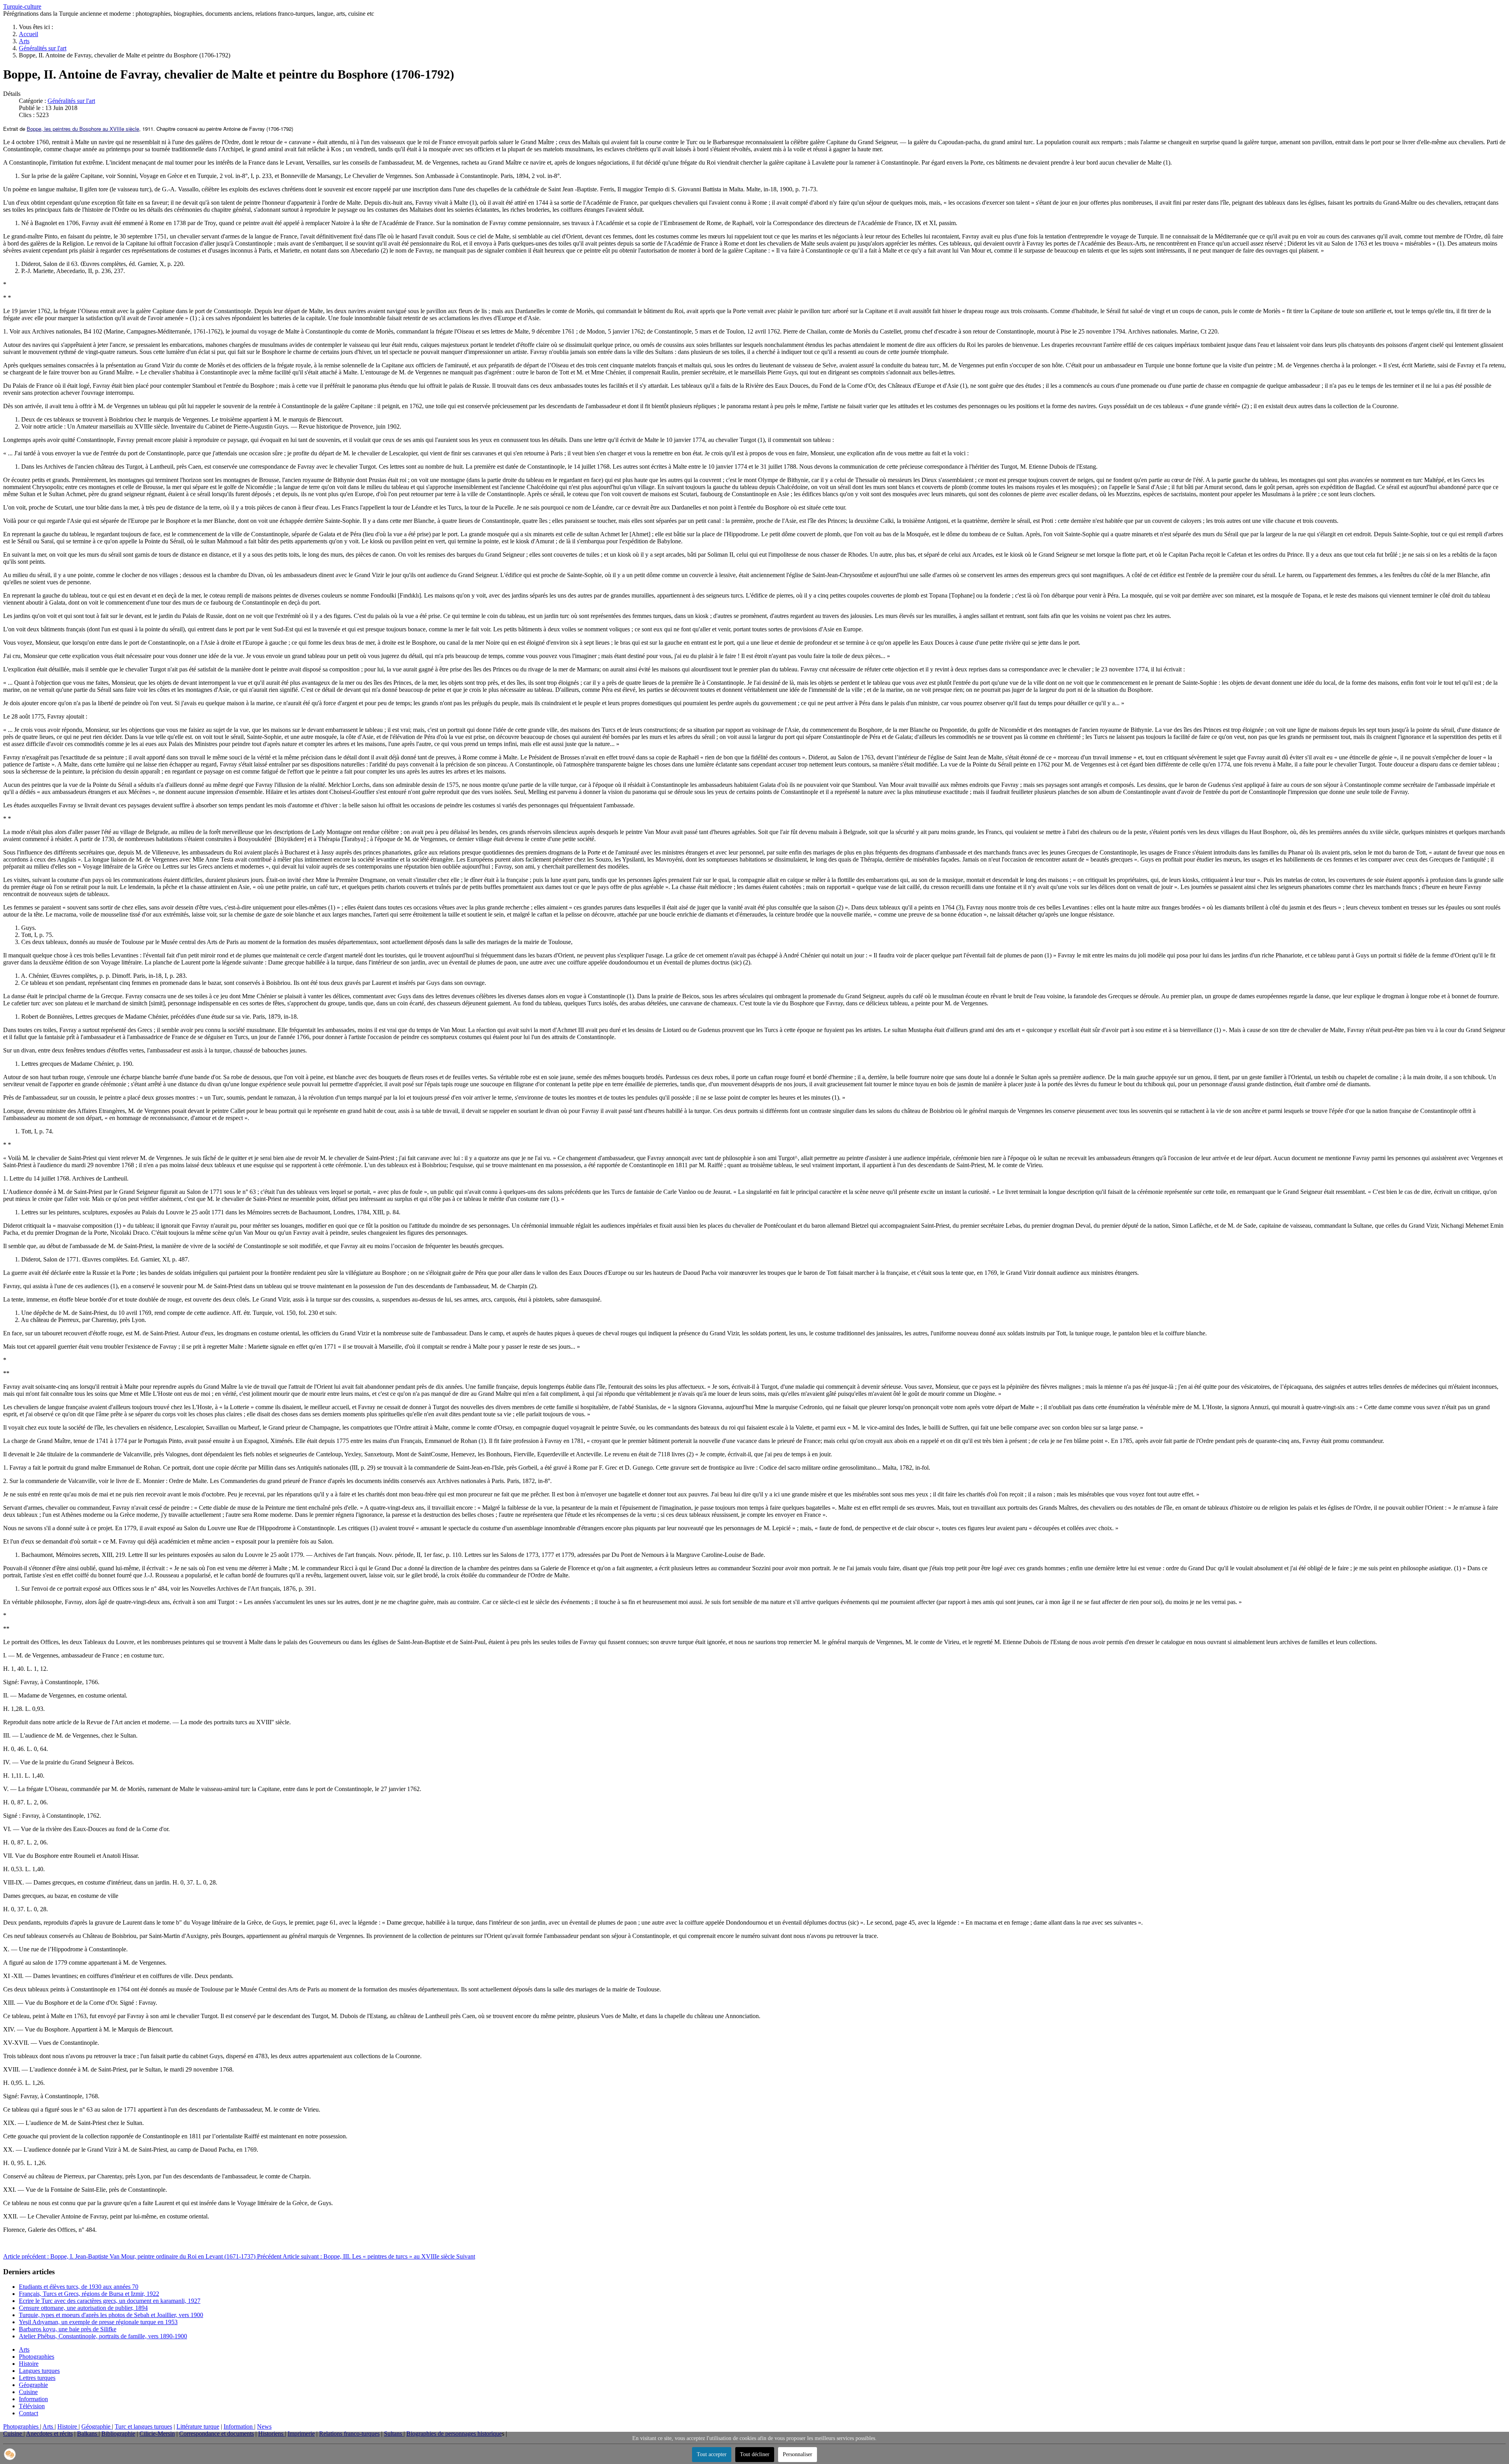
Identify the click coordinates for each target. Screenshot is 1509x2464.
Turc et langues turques (143, 2426)
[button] (10, 2454)
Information (33, 2399)
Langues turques (39, 2371)
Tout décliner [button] (755, 2454)
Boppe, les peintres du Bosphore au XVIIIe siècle (83, 129)
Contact (28, 2413)
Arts (24, 2349)
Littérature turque (198, 2426)
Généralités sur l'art (71, 101)
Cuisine (28, 2392)
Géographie (33, 2385)
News (264, 2426)
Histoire (29, 2364)
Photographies (37, 2357)
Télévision (32, 2406)
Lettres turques (37, 2378)
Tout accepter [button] (712, 2454)
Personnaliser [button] (798, 2454)
